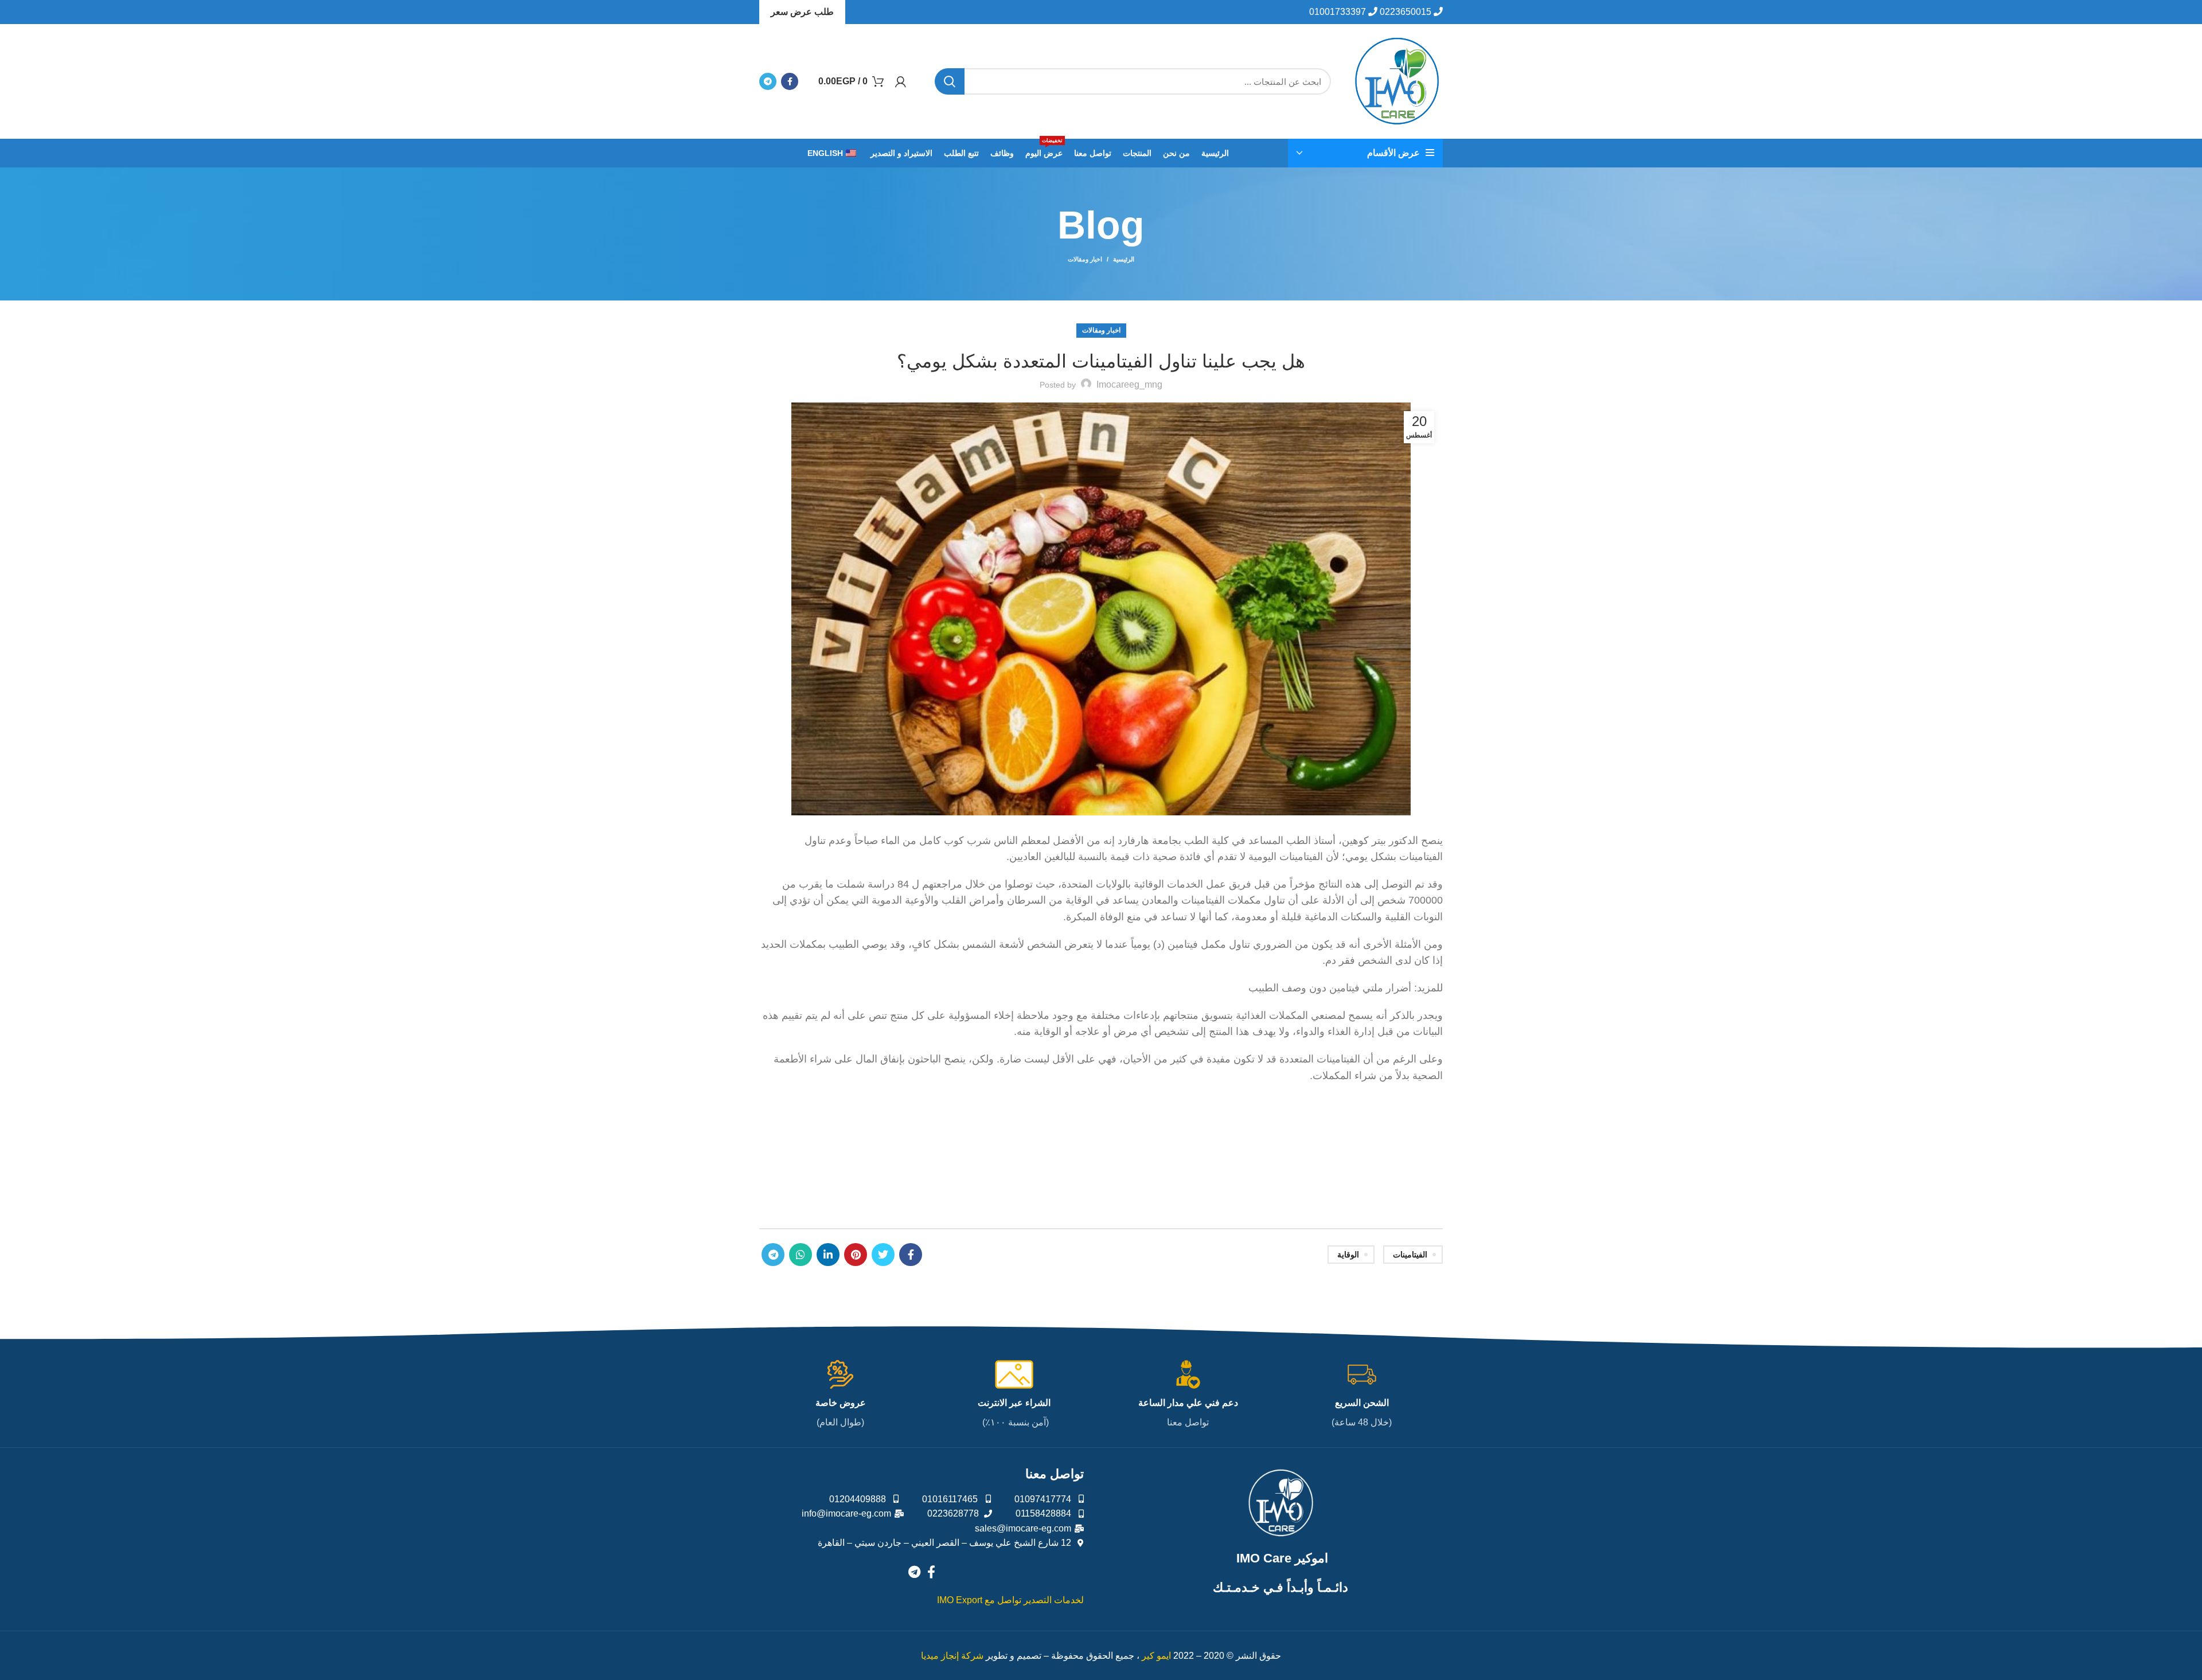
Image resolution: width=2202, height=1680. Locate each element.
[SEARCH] (950, 81)
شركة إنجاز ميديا (952, 1656)
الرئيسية (1124, 259)
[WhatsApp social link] (801, 1255)
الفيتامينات (1410, 1255)
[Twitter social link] (883, 1255)
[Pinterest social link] (856, 1255)
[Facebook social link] (790, 81)
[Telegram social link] (768, 81)
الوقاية (1348, 1255)
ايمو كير (1156, 1656)
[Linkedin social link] (828, 1255)
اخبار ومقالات (1085, 259)
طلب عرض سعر (802, 12)
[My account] (901, 81)
